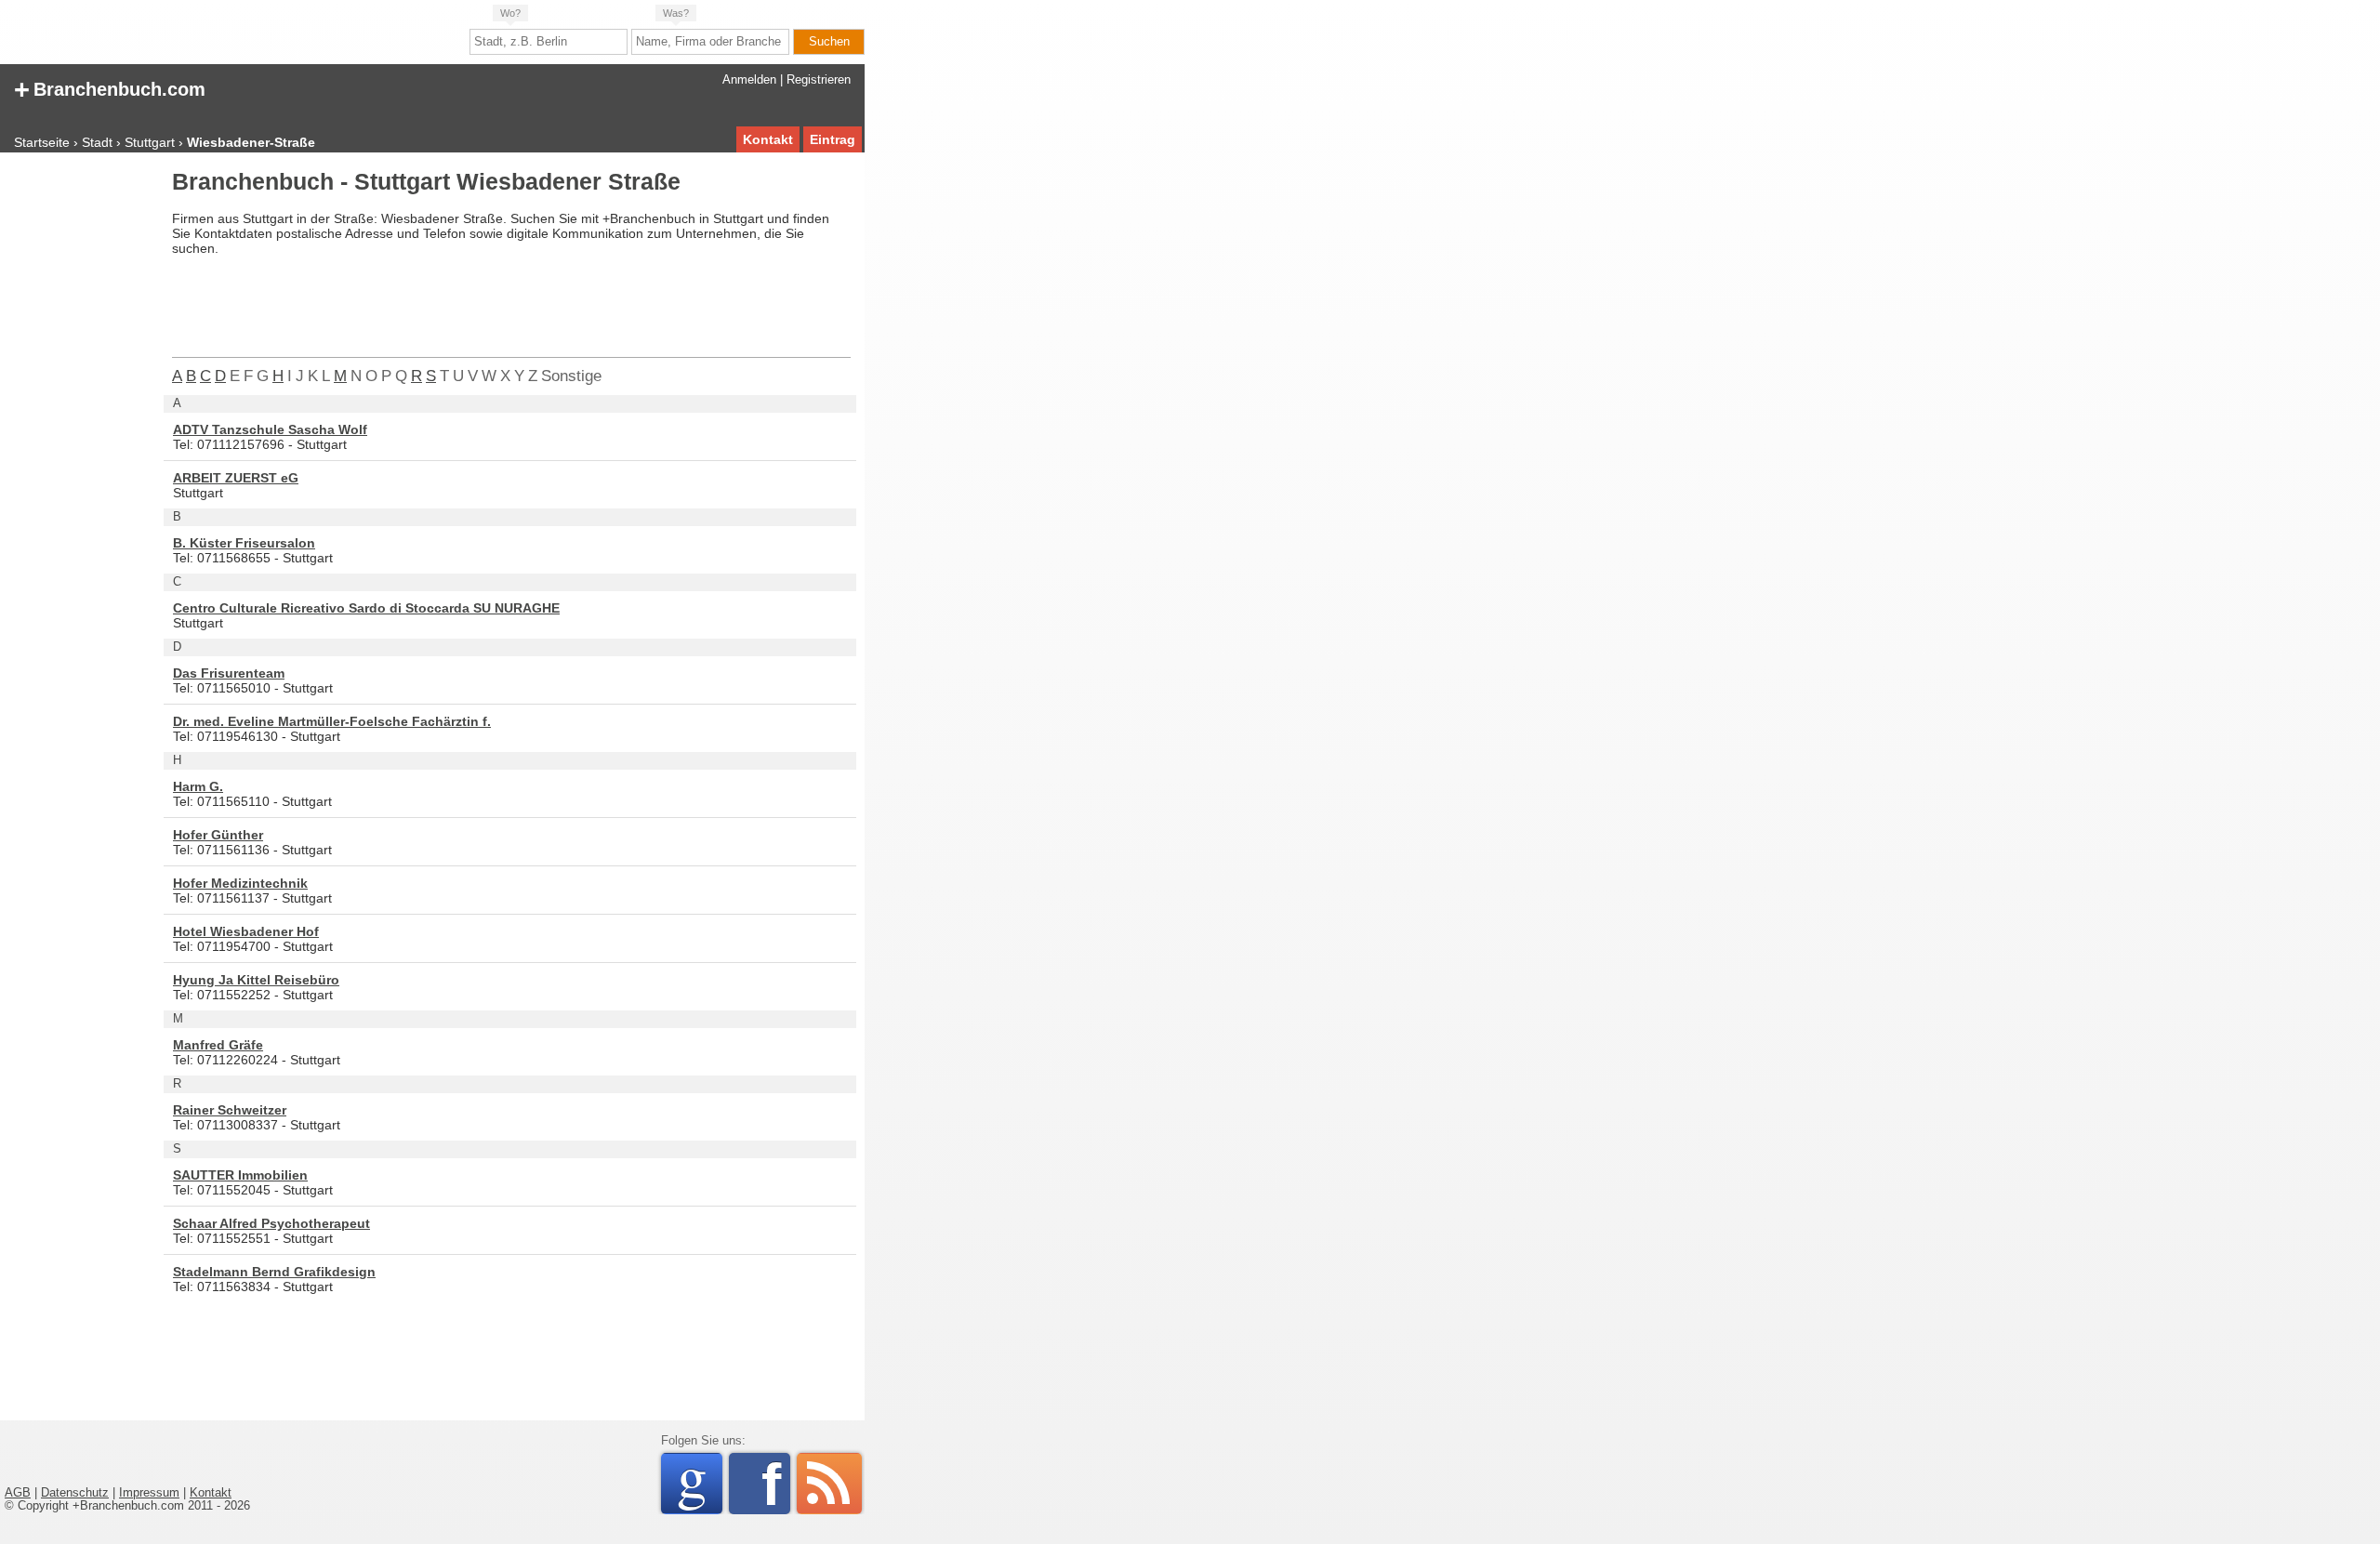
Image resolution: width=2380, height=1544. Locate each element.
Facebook (776, 1484)
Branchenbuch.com (110, 88)
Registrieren (819, 80)
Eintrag (833, 139)
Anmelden (749, 80)
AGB (18, 1493)
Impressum (149, 1493)
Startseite (42, 142)
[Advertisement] (79, 450)
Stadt (97, 142)
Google (700, 1484)
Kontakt (768, 139)
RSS (829, 1484)
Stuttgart (150, 142)
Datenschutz (75, 1493)
